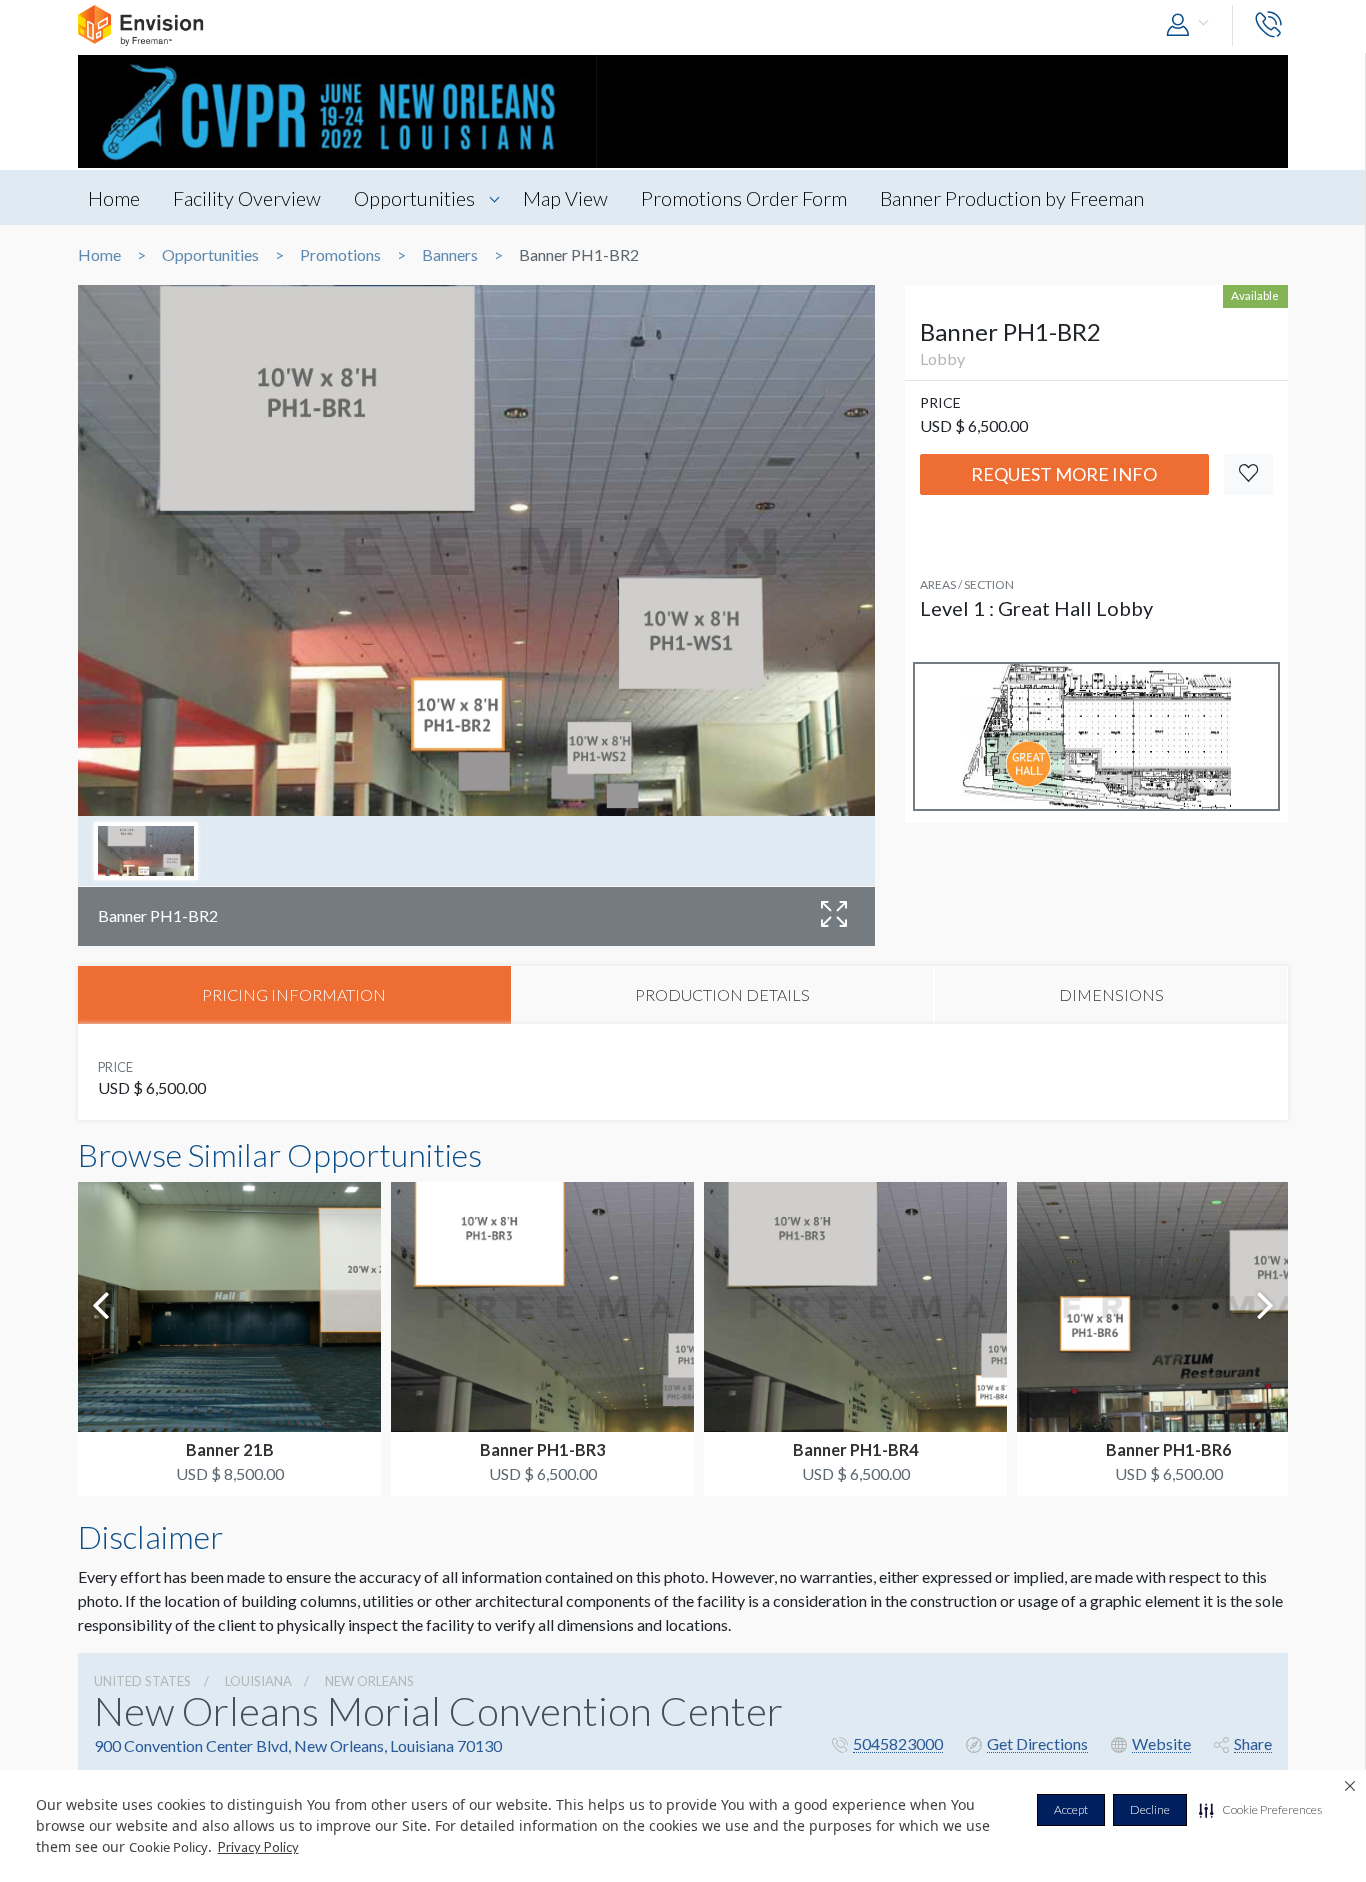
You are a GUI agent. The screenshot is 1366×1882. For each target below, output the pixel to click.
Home (114, 198)
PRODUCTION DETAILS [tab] (722, 994)
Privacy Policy (258, 1847)
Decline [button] (1150, 1809)
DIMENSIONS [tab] (1111, 994)
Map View (565, 198)
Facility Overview (247, 198)
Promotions (340, 255)
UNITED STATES (142, 1681)
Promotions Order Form (744, 198)
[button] (1260, 1810)
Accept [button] (1071, 1809)
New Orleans (369, 1681)
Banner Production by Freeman (1012, 198)
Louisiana (258, 1681)
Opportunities (414, 198)
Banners (450, 255)
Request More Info (1064, 474)
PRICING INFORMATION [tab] (294, 994)
